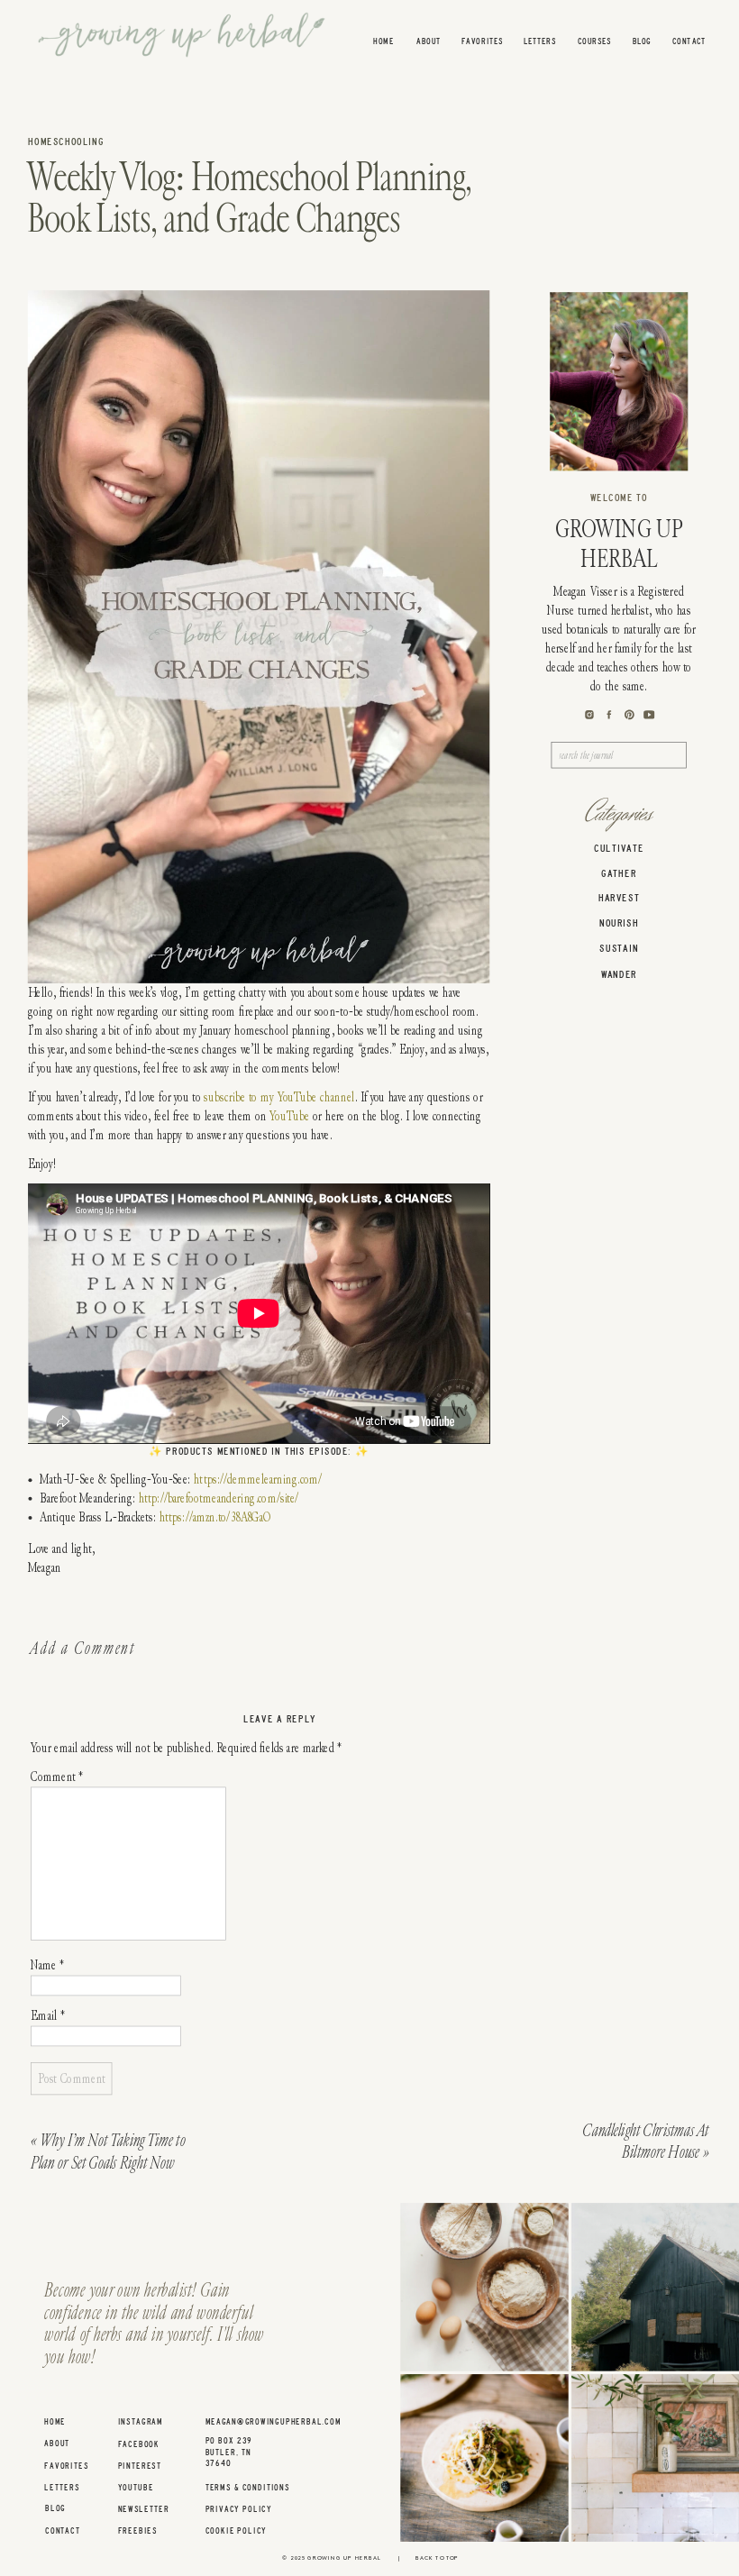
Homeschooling (66, 142)
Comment (57, 1777)
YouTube (289, 1116)
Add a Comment (82, 1648)
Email (48, 2016)
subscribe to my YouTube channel (279, 1097)
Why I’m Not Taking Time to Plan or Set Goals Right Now (108, 2151)
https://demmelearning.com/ (258, 1480)
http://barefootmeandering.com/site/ (219, 1498)
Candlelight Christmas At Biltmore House (645, 2142)
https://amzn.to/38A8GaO (215, 1517)
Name (47, 1965)
